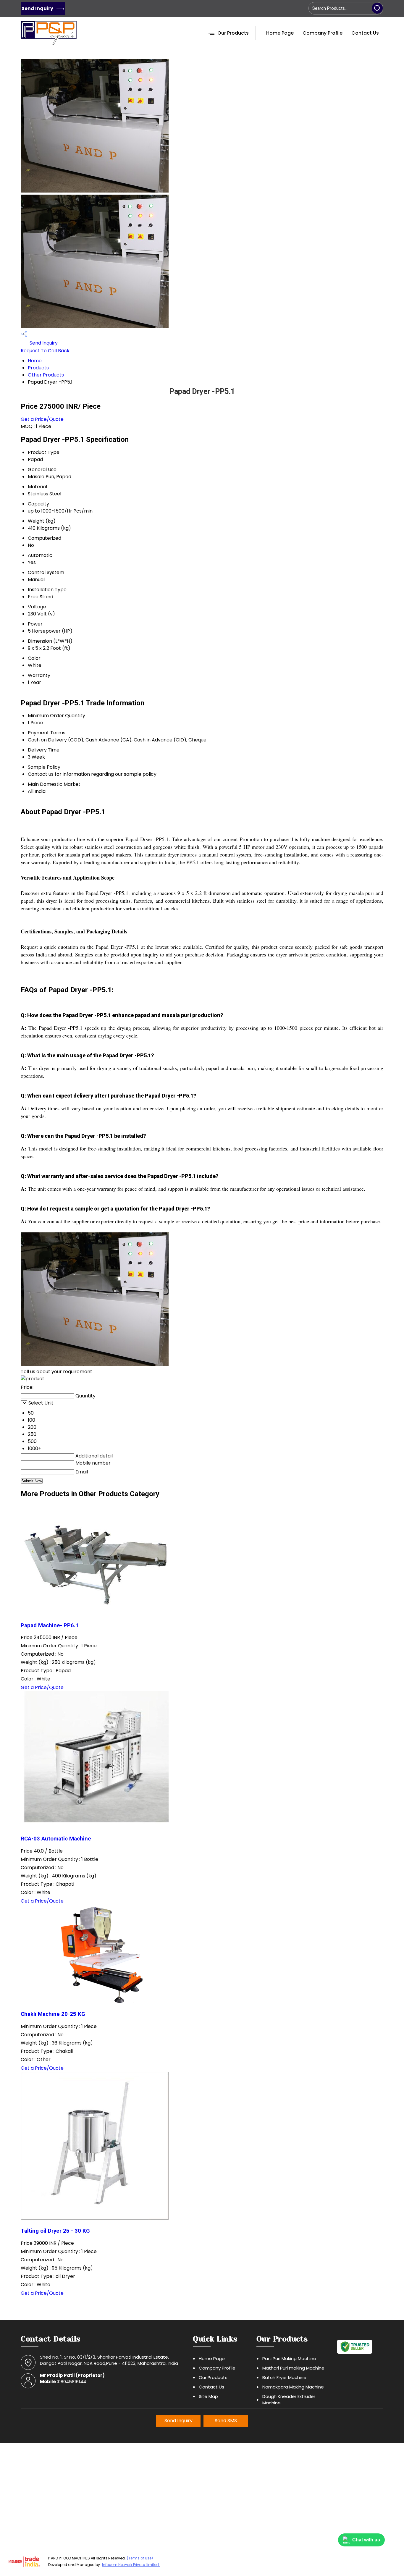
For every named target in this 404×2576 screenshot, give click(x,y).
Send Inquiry (38, 8)
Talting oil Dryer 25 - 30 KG (55, 2231)
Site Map (208, 2396)
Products (38, 368)
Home (35, 361)
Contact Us (365, 33)
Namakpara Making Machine (293, 2387)
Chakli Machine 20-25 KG (53, 2014)
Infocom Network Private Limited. (131, 2565)
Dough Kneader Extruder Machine (289, 2400)
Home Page (280, 33)
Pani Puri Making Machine (289, 2358)
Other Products (46, 375)
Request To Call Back (45, 351)
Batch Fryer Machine (284, 2377)
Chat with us (366, 2540)
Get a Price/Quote (42, 419)
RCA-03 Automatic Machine (56, 1839)
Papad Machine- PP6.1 (50, 1625)
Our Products (233, 33)
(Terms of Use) (140, 2558)
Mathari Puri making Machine (293, 2368)
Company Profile (323, 33)
